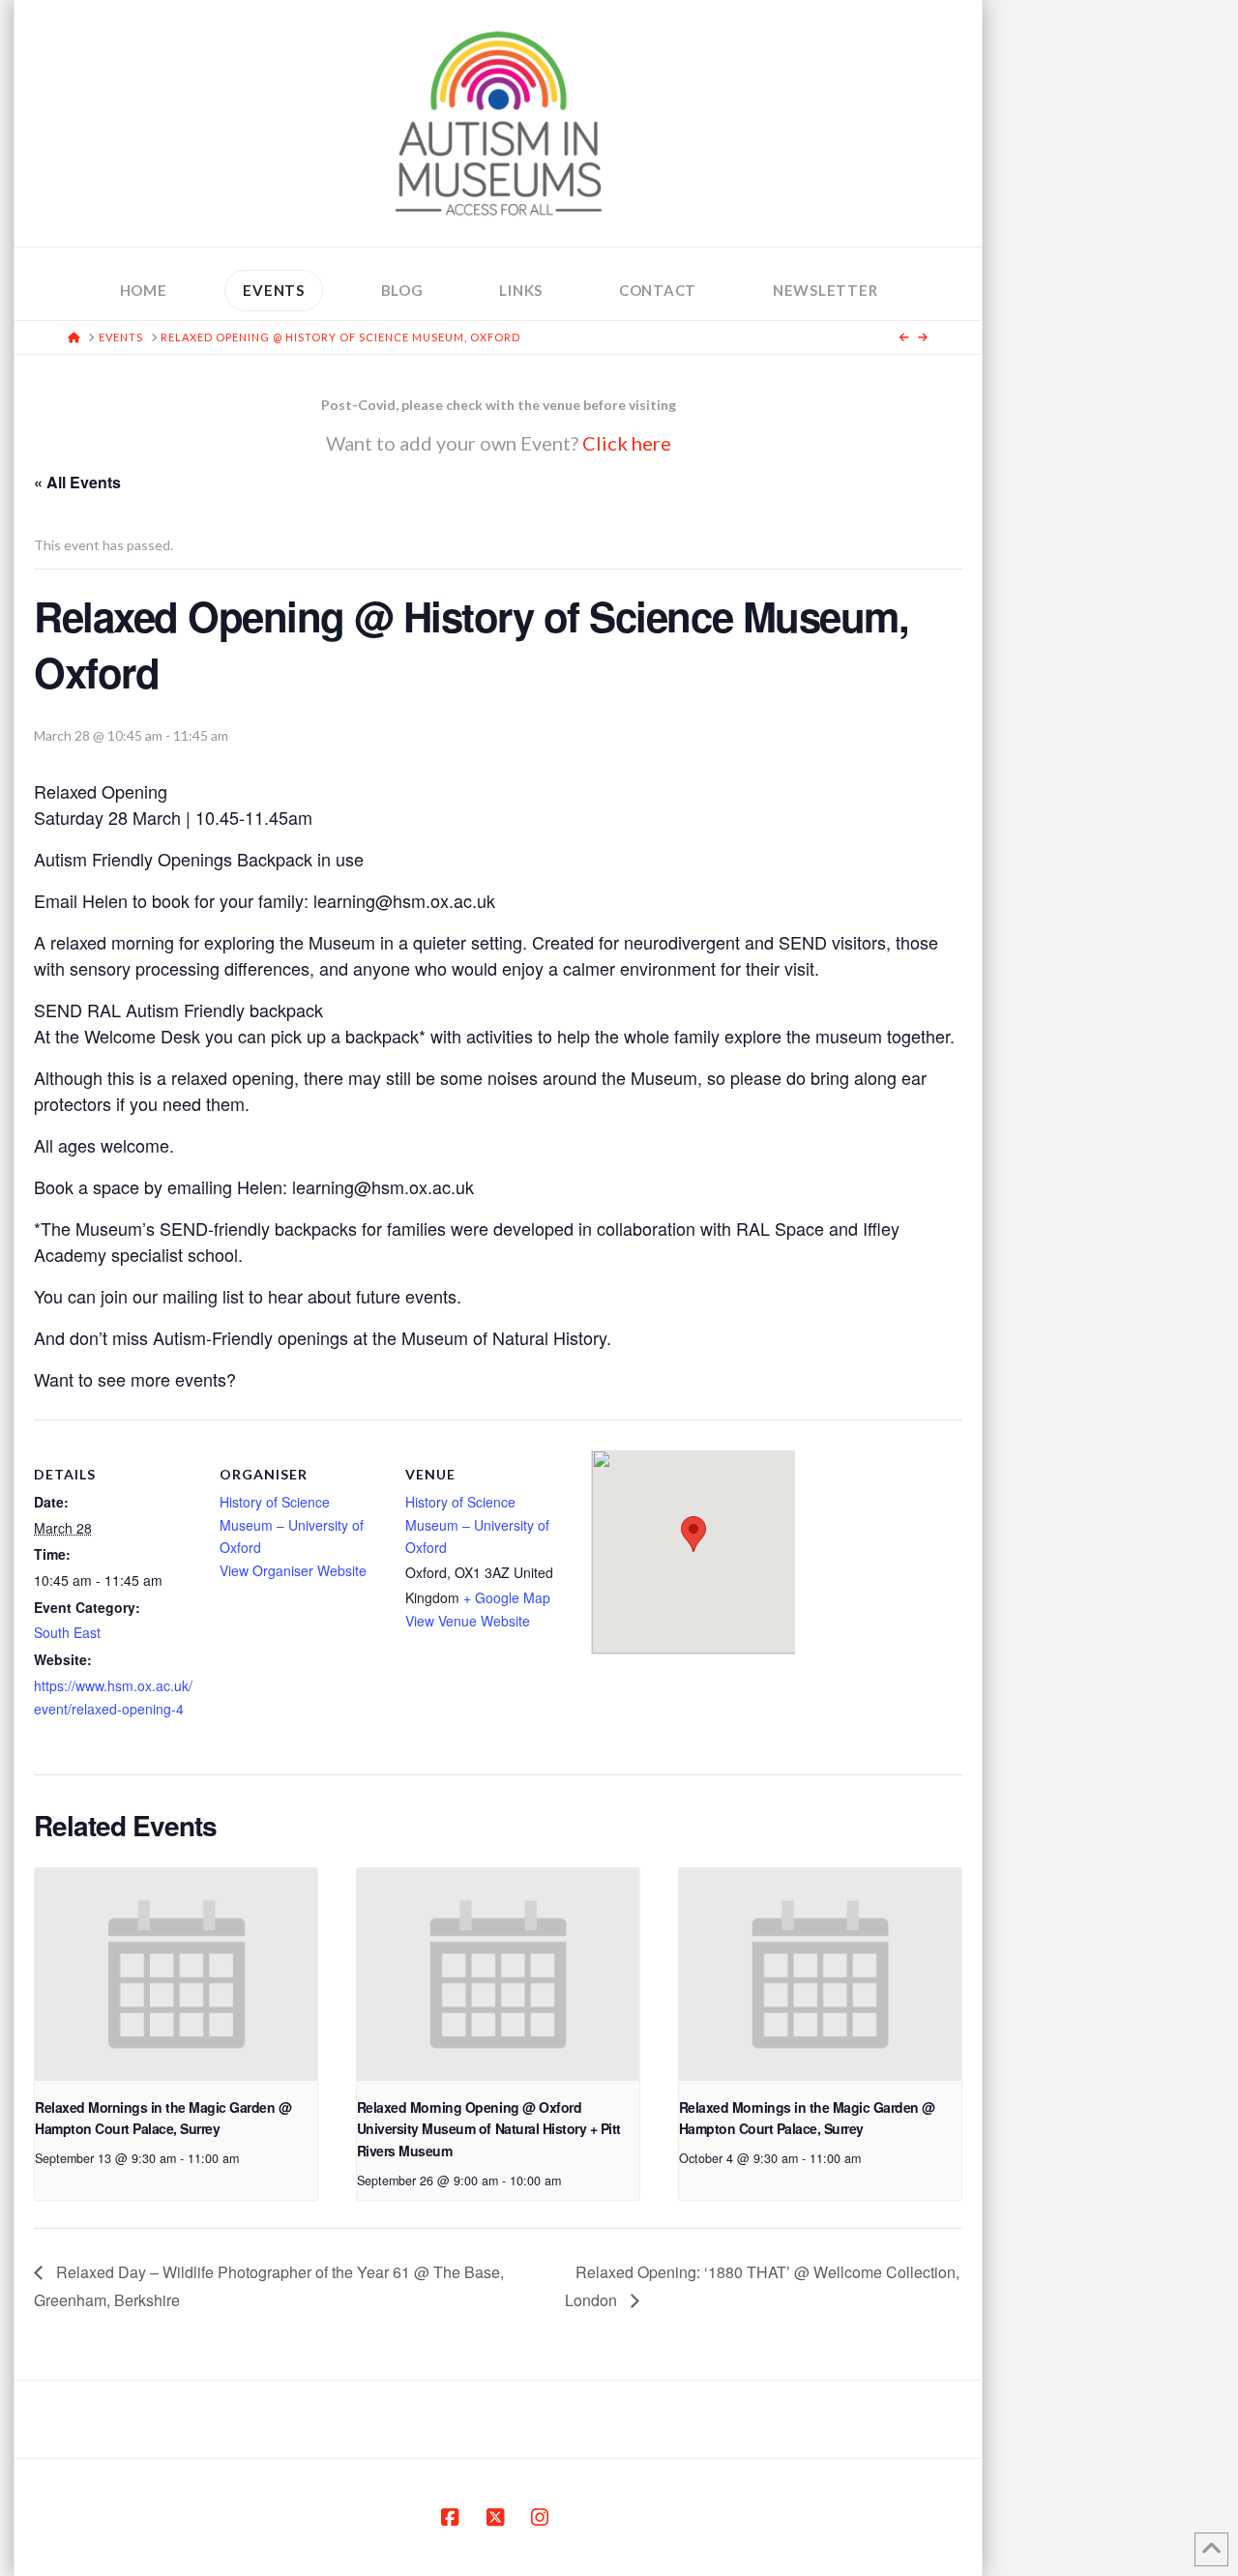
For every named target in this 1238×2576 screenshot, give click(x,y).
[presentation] (176, 1974)
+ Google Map (507, 1597)
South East (67, 1632)
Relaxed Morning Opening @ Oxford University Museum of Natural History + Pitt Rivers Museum (489, 2129)
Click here (627, 443)
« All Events (77, 482)
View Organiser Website (293, 1570)
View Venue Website (468, 1621)
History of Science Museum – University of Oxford (292, 1525)
